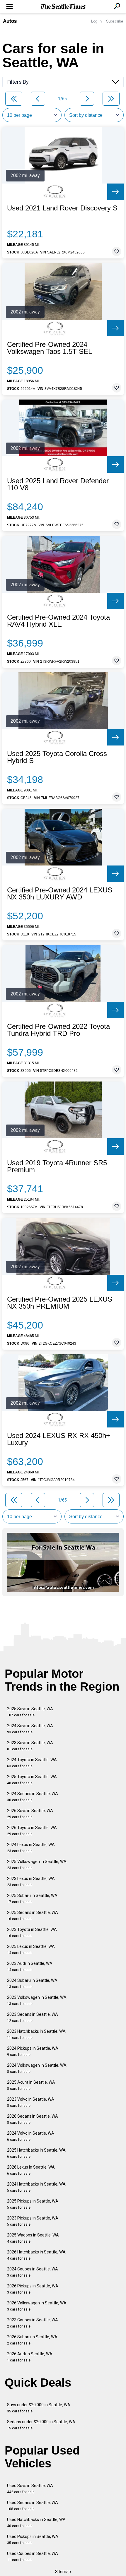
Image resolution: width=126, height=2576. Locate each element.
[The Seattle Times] (63, 7)
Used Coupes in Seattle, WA (33, 2557)
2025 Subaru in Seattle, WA (32, 1899)
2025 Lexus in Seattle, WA (31, 1949)
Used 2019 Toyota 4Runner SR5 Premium (57, 1166)
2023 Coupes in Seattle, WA (33, 2323)
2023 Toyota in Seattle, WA (32, 1933)
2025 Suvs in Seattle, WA (30, 1712)
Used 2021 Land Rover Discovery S (62, 208)
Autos (10, 21)
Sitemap (63, 2572)
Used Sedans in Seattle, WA (33, 2506)
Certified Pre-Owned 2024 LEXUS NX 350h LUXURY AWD (60, 894)
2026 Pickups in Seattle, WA (33, 2289)
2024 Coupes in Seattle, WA (33, 2272)
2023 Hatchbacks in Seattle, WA (36, 2034)
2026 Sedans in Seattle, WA (33, 2119)
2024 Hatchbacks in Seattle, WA (36, 2187)
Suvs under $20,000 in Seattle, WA (39, 2408)
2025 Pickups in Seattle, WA (33, 2204)
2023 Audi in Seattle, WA (30, 1966)
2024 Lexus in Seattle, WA (31, 1848)
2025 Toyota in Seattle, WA (32, 1780)
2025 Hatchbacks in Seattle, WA (36, 2153)
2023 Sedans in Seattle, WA (33, 2017)
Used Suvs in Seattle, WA (30, 2489)
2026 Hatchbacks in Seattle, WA (36, 2255)
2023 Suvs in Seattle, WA (30, 1746)
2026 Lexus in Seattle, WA (31, 2170)
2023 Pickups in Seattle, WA (33, 2221)
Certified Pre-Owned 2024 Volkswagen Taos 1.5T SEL (50, 348)
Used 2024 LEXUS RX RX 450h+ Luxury (59, 1439)
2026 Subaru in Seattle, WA (32, 2340)
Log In (96, 21)
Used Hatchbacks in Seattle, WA (36, 2523)
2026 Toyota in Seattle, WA (32, 1831)
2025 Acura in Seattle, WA (31, 2085)
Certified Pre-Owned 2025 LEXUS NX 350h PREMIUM (60, 1303)
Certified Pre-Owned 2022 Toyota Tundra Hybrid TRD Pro (58, 1030)
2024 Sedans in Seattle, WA (33, 1797)
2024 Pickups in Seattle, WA (33, 2051)
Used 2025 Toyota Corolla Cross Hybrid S (57, 757)
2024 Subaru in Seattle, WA (32, 1983)
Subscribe (115, 21)
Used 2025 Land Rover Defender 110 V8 (58, 484)
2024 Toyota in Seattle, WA (32, 1763)
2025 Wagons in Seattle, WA (33, 2238)
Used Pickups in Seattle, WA (33, 2540)
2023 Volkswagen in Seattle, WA (37, 2000)
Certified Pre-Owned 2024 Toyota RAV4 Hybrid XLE (58, 621)
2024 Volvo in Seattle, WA (31, 2136)
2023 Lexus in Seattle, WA (31, 1882)
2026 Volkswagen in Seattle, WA (37, 2306)
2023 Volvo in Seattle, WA (31, 2102)
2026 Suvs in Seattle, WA (30, 1814)
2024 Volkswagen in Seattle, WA (37, 2068)
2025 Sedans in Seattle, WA (33, 1916)
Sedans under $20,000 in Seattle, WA (41, 2425)
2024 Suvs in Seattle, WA (30, 1729)
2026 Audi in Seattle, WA (30, 2357)
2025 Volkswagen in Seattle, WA (37, 1865)
